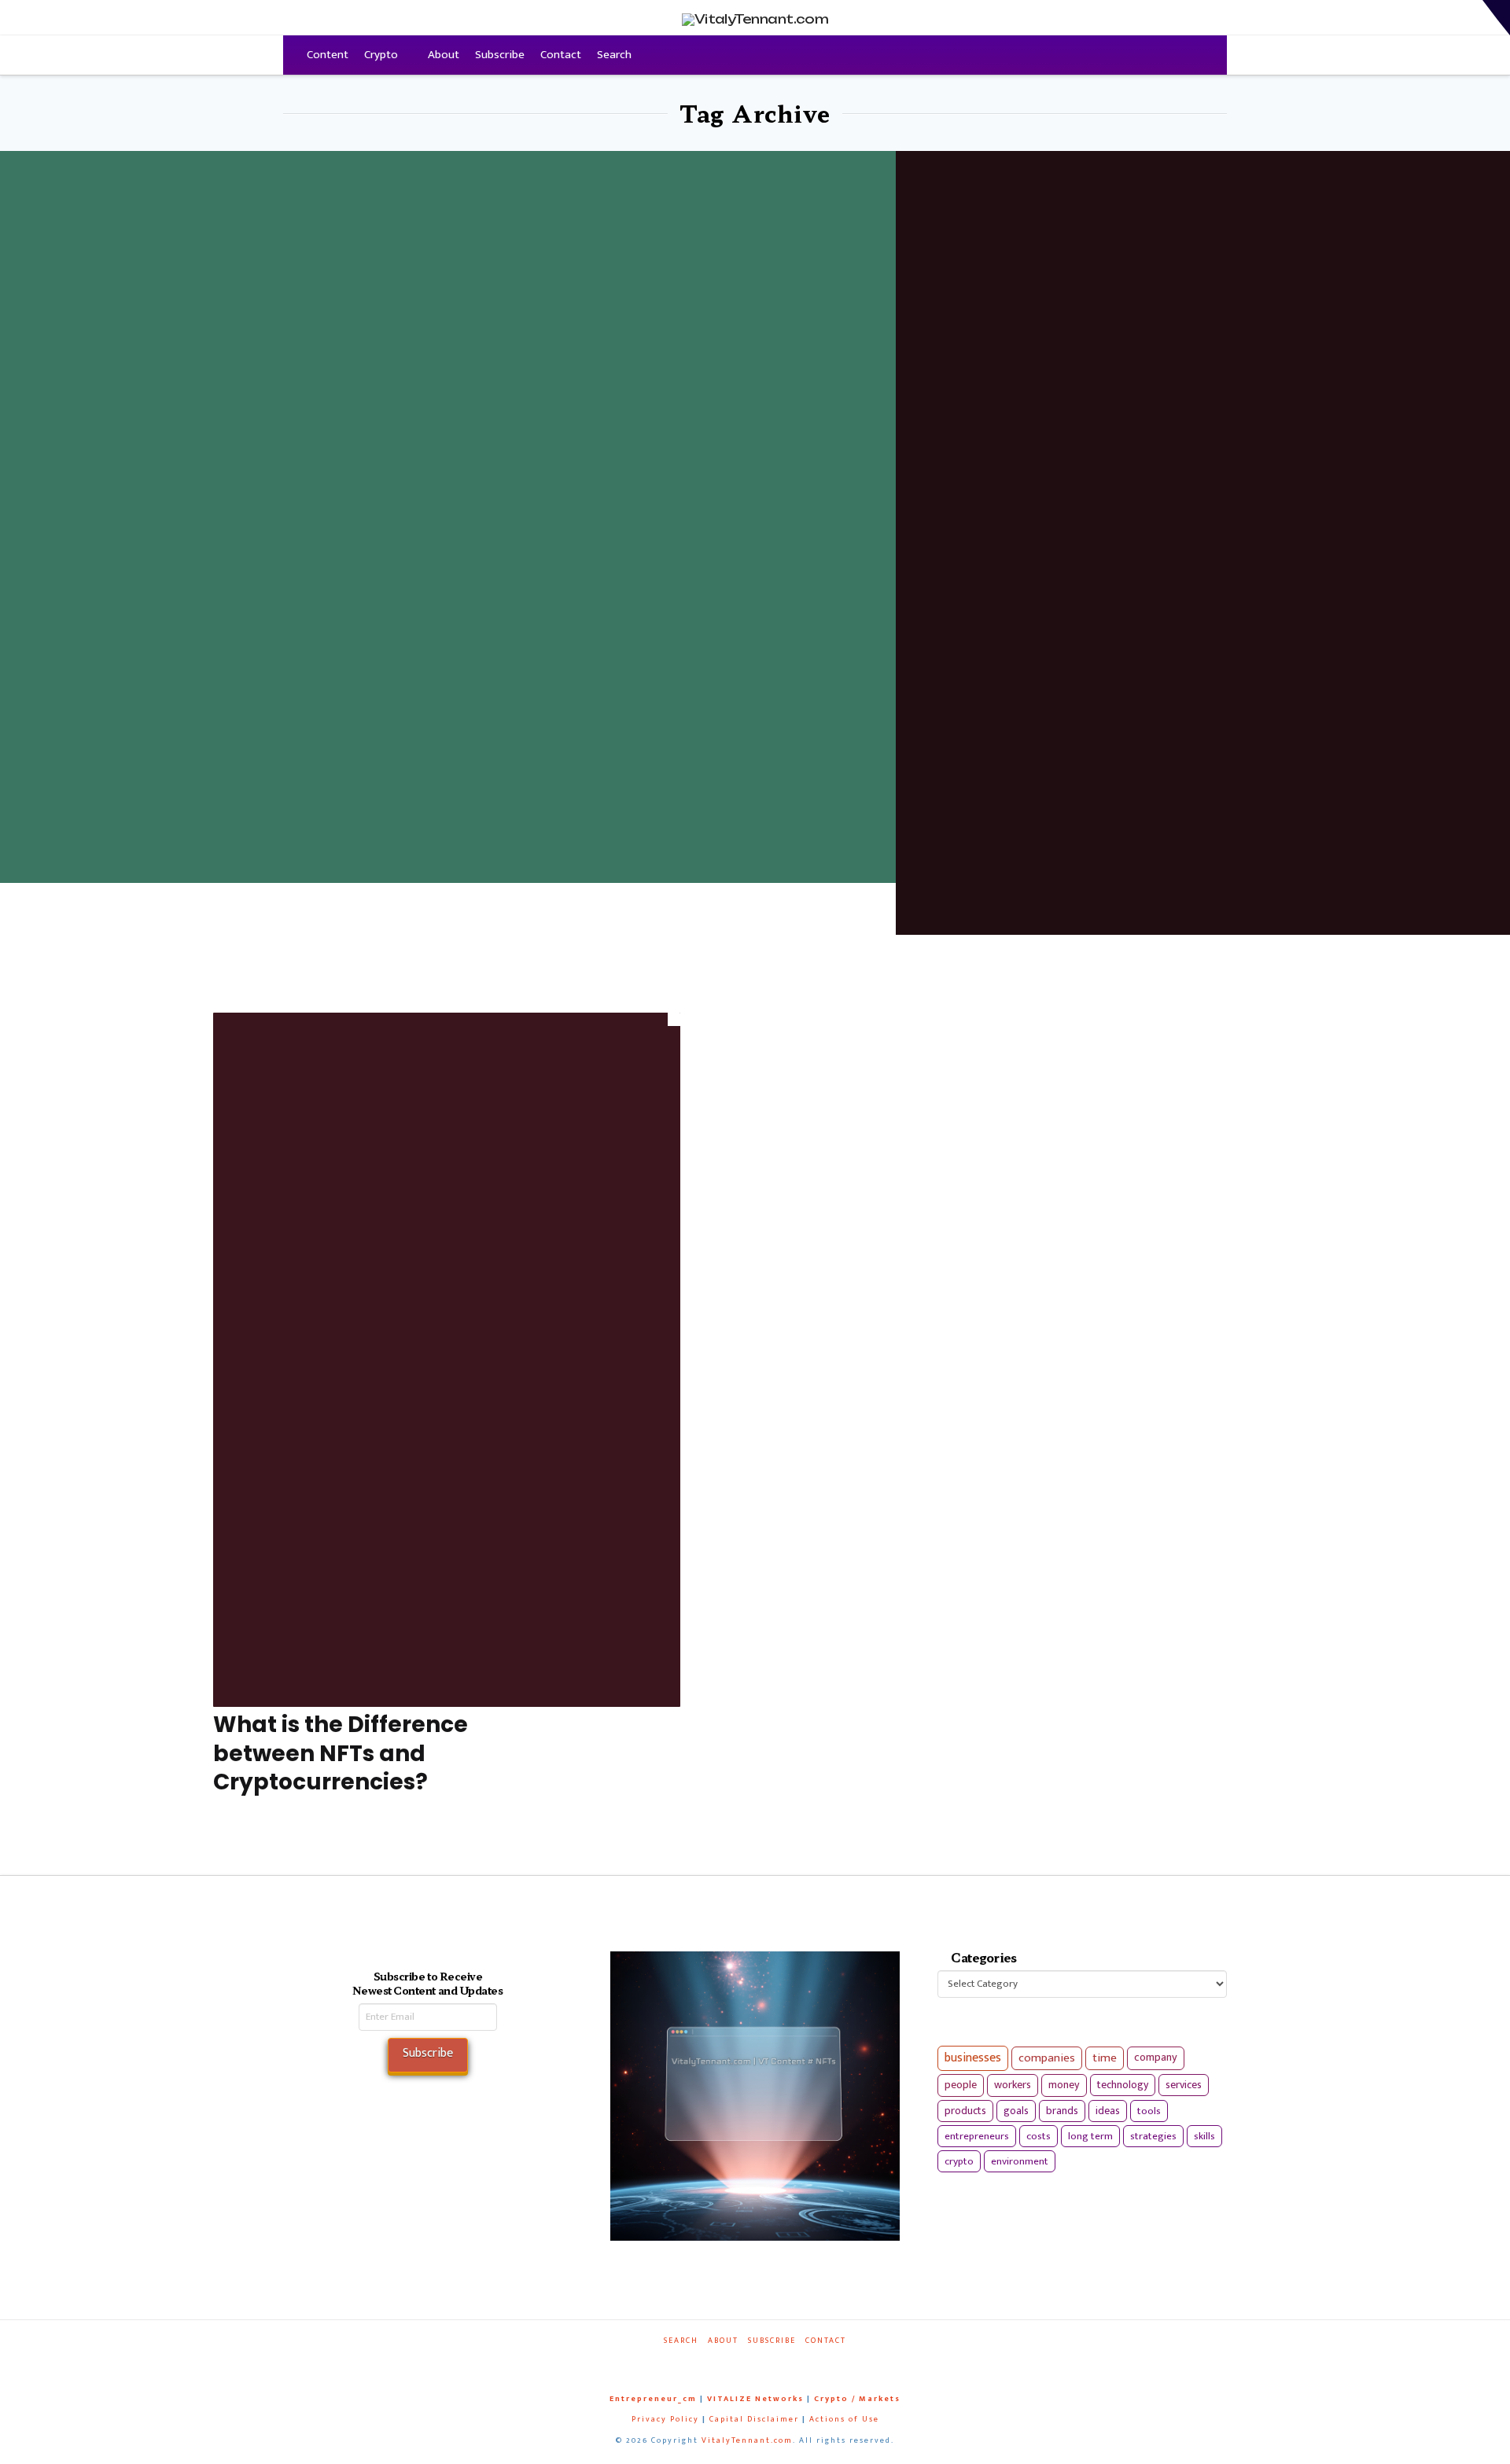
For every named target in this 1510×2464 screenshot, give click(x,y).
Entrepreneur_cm (653, 2399)
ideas (1108, 2111)
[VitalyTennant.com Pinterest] (775, 2362)
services (1184, 2085)
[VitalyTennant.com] (291, 55)
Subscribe (500, 55)
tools (1149, 2111)
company (1156, 2058)
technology (1123, 2085)
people (961, 2085)
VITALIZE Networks (755, 2399)
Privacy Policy (665, 2419)
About (444, 55)
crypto (959, 2161)
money (1064, 2085)
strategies (1153, 2136)
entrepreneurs (977, 2136)
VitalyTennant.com (747, 2440)
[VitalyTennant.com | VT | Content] (812, 2362)
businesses (973, 2058)
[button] (1496, 18)
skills (1204, 2136)
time (1105, 2058)
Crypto (381, 55)
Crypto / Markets (857, 2399)
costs (1039, 2136)
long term (1090, 2136)
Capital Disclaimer (754, 2419)
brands (1062, 2111)
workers (1013, 2085)
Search (614, 55)
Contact (561, 55)
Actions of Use (844, 2419)
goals (1016, 2111)
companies (1047, 2058)
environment (1020, 2161)
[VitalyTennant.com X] (739, 2362)
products (965, 2111)
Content (328, 55)
